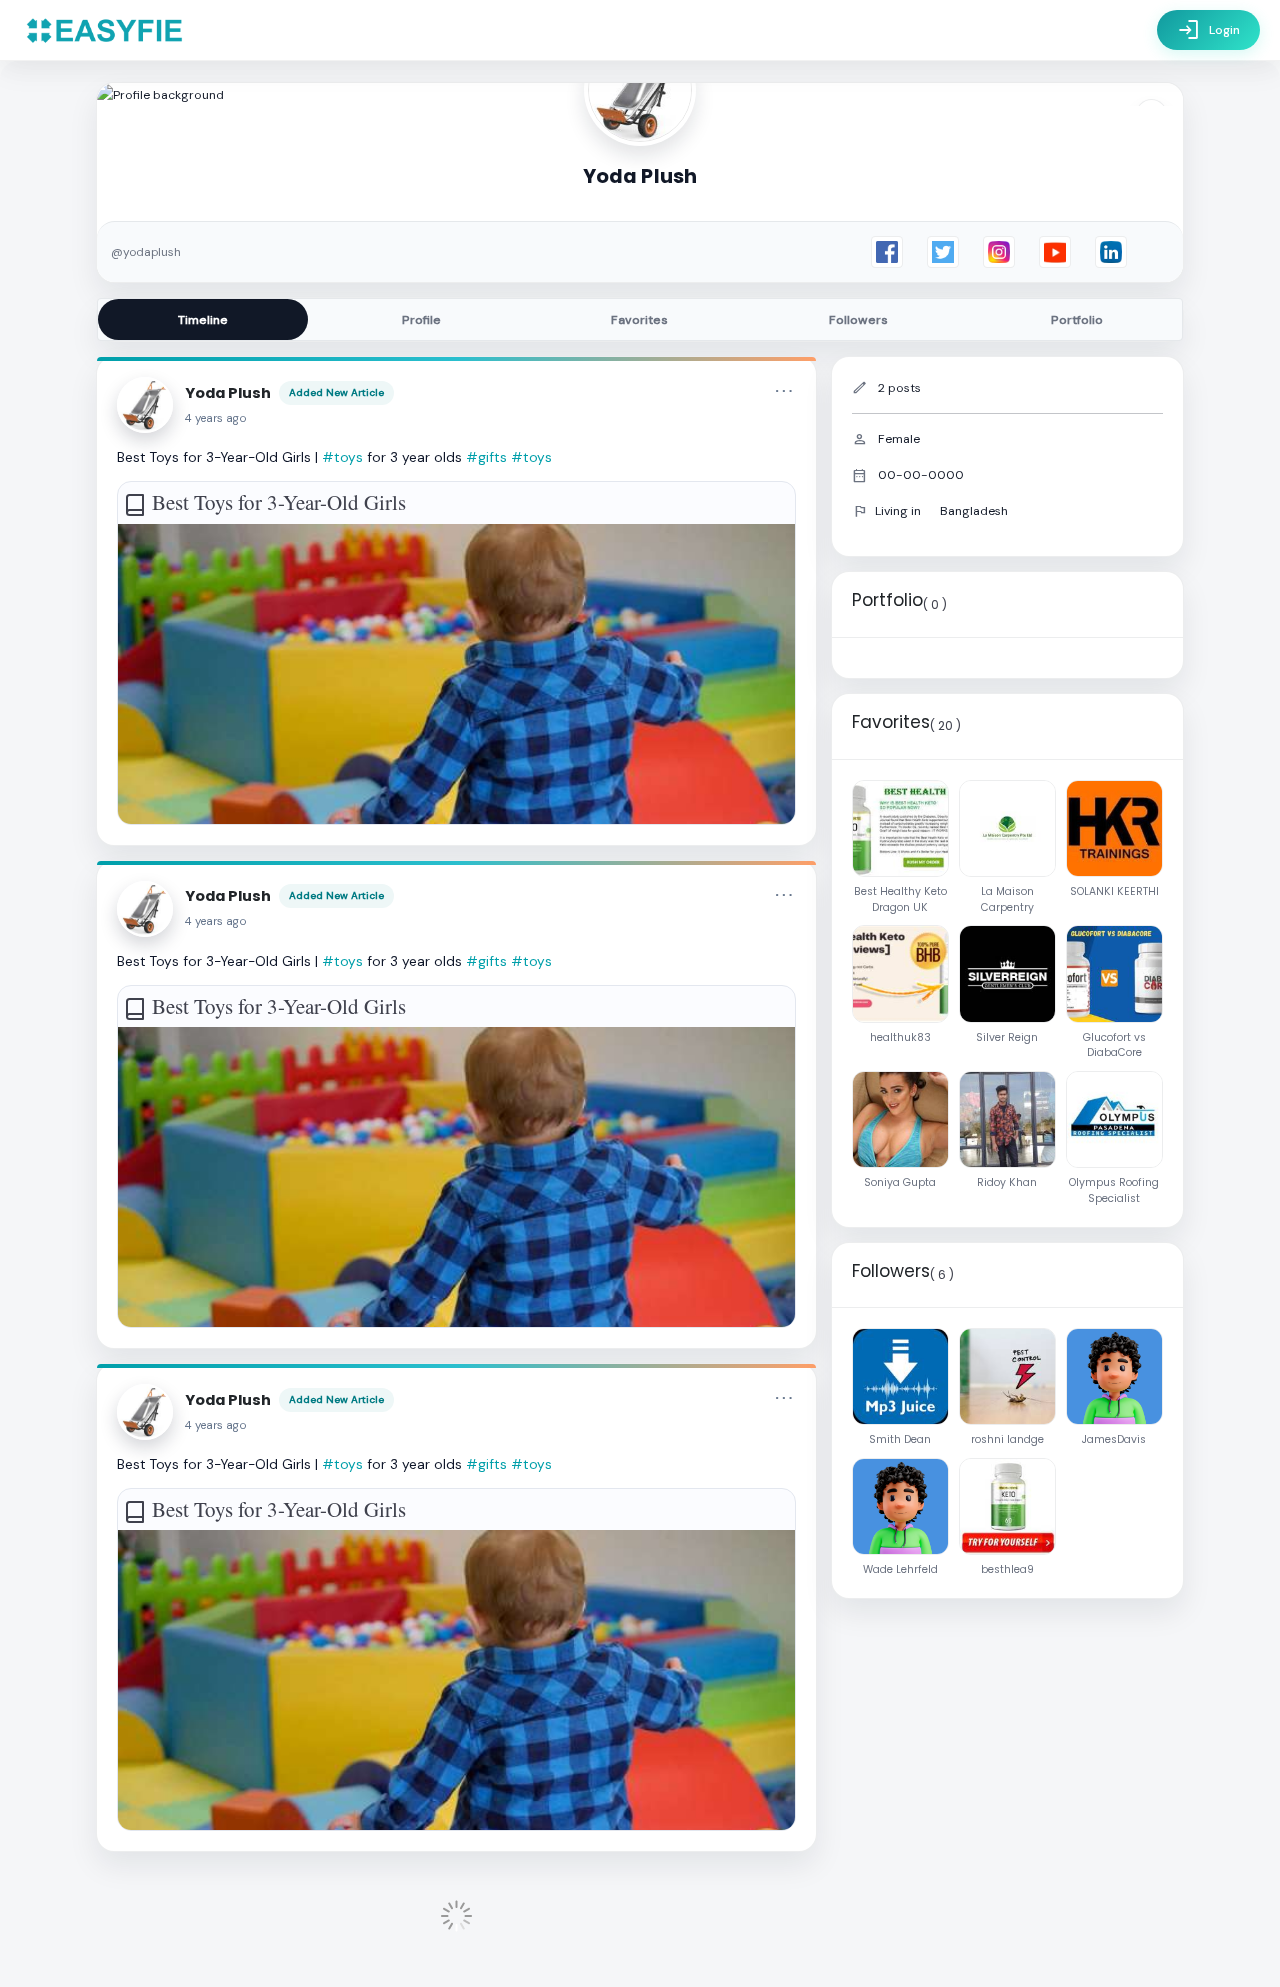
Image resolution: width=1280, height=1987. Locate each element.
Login (1208, 30)
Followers (858, 320)
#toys (342, 457)
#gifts (486, 457)
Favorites (639, 320)
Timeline (203, 320)
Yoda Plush (228, 393)
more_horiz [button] (784, 391)
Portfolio (1077, 320)
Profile (421, 320)
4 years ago (216, 418)
